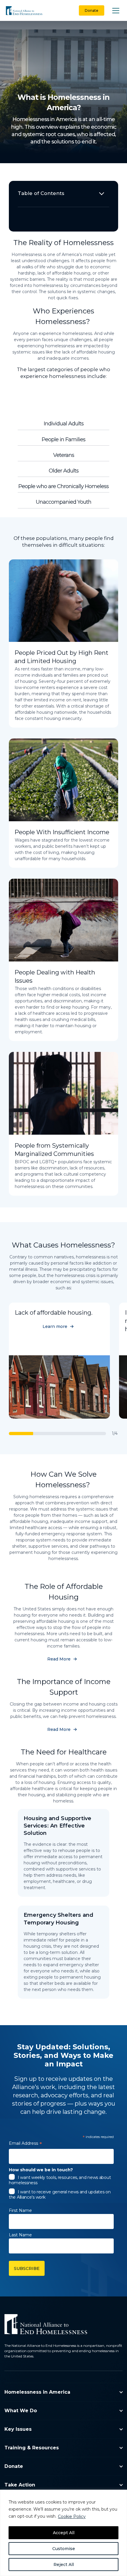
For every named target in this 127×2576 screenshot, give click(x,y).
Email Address (25, 2144)
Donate (92, 10)
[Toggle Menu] (116, 10)
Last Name (20, 2235)
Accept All (64, 2533)
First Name (20, 2210)
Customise (64, 2549)
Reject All (64, 2565)
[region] (63, 2533)
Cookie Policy (72, 2516)
